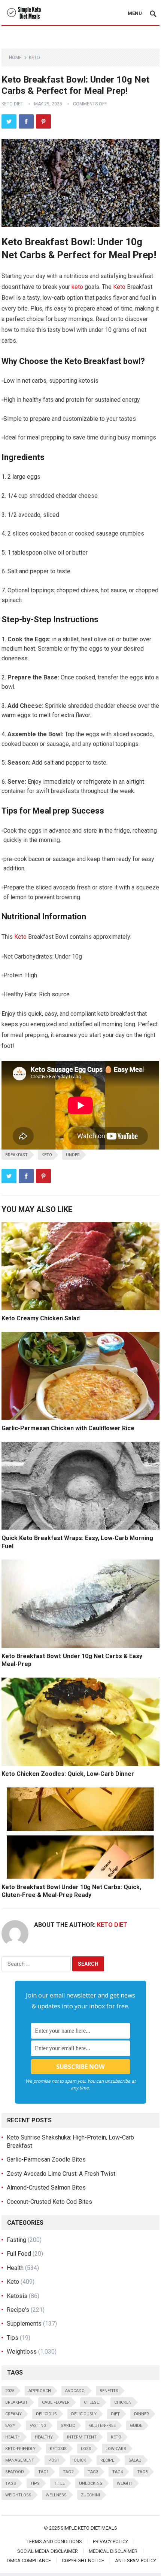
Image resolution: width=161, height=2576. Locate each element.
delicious (46, 2414)
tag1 (43, 2472)
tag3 (93, 2472)
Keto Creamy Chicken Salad (41, 1318)
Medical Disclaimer (113, 2551)
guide (136, 2426)
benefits (109, 2391)
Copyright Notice (83, 2560)
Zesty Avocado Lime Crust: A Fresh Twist (61, 2174)
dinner (142, 2414)
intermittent (82, 2437)
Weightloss (22, 2352)
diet (115, 2414)
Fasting (16, 2240)
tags (11, 2484)
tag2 (68, 2472)
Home (15, 58)
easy (10, 2426)
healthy (44, 2437)
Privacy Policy (110, 2541)
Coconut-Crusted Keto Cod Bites (49, 2202)
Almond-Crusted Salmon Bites (46, 2188)
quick (80, 2460)
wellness (56, 2495)
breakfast (16, 1155)
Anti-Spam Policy (136, 2560)
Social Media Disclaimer (48, 2551)
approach (40, 2391)
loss (86, 2449)
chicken (123, 2402)
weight (125, 2484)
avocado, (75, 2391)
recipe (107, 2460)
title (59, 2484)
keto (77, 287)
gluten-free (102, 2426)
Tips (13, 2338)
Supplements (24, 2324)
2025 (10, 2391)
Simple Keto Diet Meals (89, 2528)
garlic (68, 2426)
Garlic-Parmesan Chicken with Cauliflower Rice (68, 1428)
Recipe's (18, 2310)
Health (15, 2268)
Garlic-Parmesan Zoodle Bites (46, 2159)
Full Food (19, 2254)
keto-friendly (20, 2449)
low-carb (116, 2449)
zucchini (90, 2495)
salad (135, 2460)
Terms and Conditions (54, 2541)
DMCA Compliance (29, 2560)
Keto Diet (12, 104)
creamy (13, 2414)
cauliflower (56, 2402)
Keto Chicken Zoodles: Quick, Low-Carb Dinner (68, 1774)
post (54, 2460)
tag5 (142, 2472)
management (20, 2460)
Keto (34, 58)
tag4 (118, 2472)
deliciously (84, 2414)
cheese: (92, 2402)
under (73, 1155)
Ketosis (17, 2296)
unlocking (91, 2484)
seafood (15, 2472)
